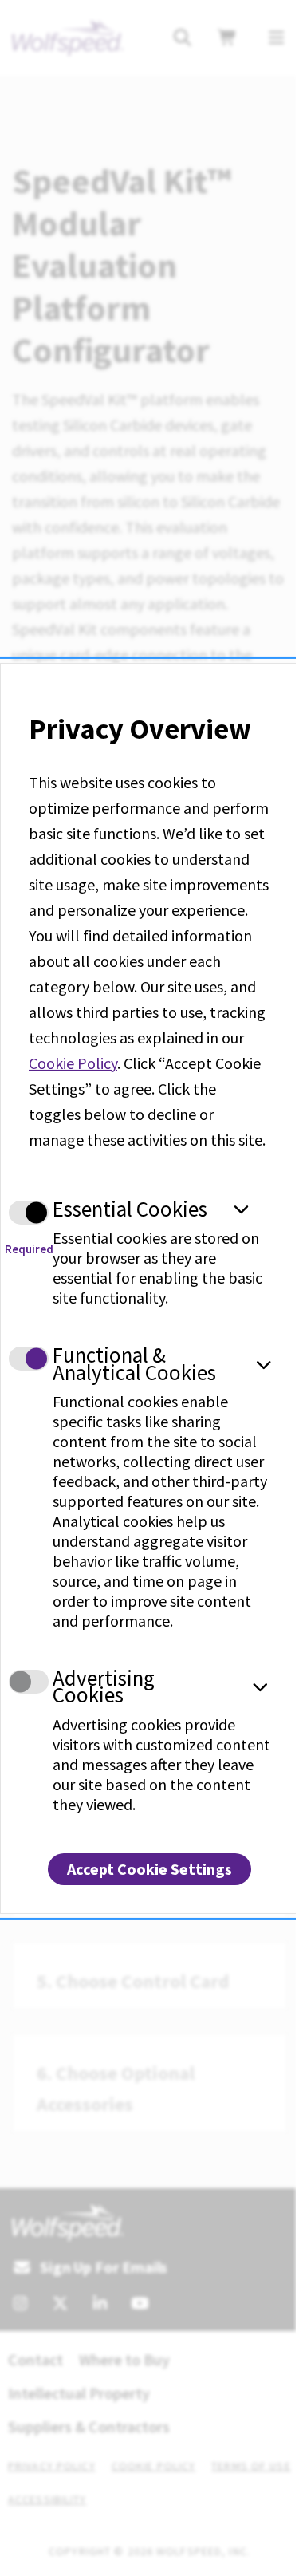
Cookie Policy (73, 1063)
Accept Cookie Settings (149, 1869)
